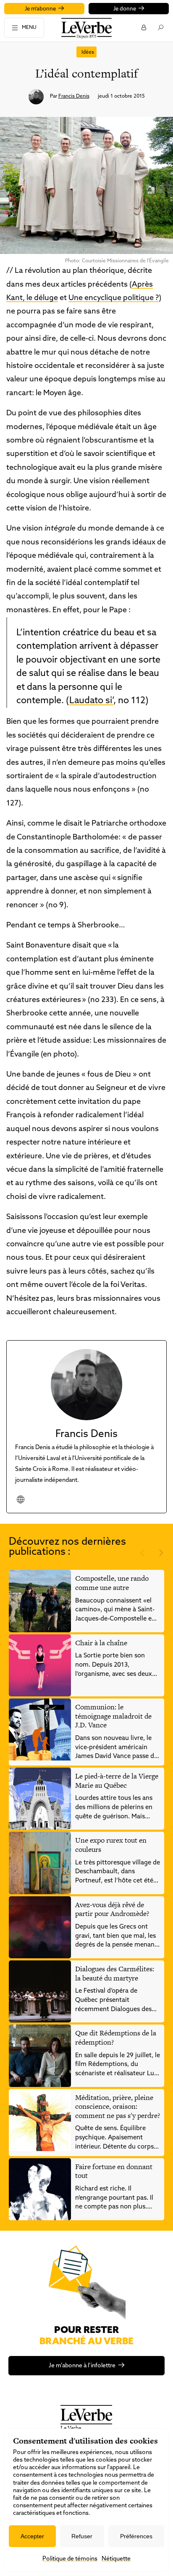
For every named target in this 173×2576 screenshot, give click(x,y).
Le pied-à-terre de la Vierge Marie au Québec (117, 1781)
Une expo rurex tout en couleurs (111, 1845)
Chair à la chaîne (101, 1643)
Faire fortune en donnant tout (114, 2171)
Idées (88, 52)
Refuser (82, 2536)
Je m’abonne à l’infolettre (82, 2366)
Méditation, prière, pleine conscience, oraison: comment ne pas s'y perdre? (118, 2106)
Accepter (32, 2536)
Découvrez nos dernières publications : (67, 1547)
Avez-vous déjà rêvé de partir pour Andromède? (112, 1909)
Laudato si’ (91, 701)
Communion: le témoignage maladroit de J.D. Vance (113, 1716)
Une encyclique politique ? (114, 298)
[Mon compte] (143, 27)
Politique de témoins (70, 2559)
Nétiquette (116, 2559)
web (20, 1499)
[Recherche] (160, 27)
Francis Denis (74, 96)
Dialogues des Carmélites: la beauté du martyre (115, 1973)
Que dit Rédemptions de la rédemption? (116, 2037)
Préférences (136, 2536)
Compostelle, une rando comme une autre (112, 1583)
